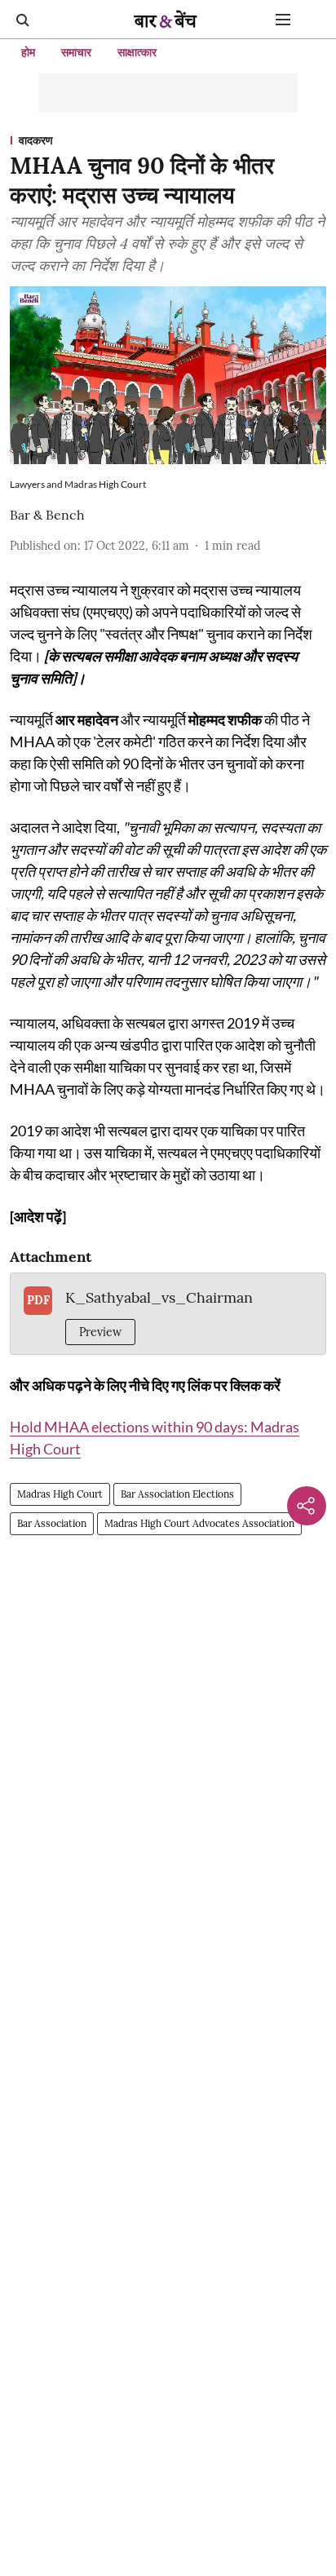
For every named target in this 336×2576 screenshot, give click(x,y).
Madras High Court (60, 1494)
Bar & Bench (47, 515)
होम (28, 52)
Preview (100, 1332)
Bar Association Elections (177, 1494)
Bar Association (52, 1523)
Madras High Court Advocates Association (199, 1523)
